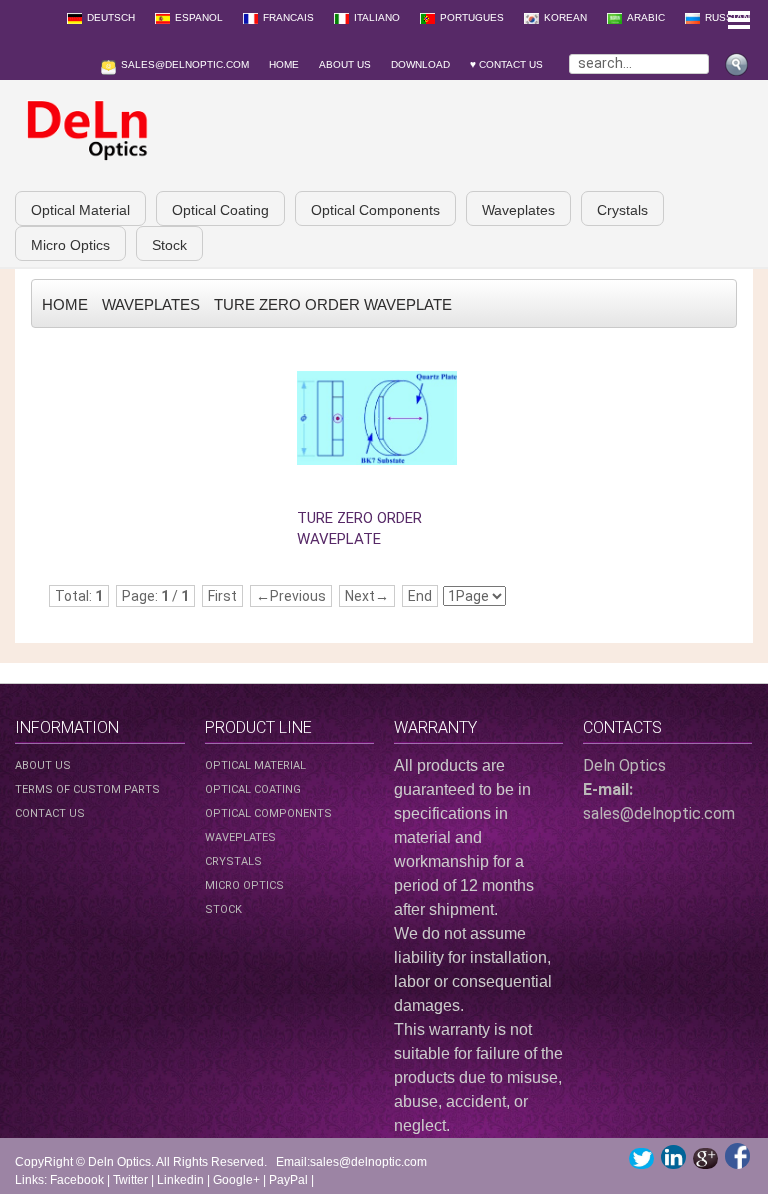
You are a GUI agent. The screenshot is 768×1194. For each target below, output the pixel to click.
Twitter (130, 1180)
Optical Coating (220, 210)
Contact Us (50, 813)
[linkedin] (673, 1157)
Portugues (472, 17)
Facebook (77, 1180)
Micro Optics (70, 245)
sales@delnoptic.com (185, 64)
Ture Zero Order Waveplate (333, 304)
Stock (169, 245)
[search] (739, 59)
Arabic (646, 17)
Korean (565, 17)
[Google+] (705, 1159)
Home (284, 64)
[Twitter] (641, 1158)
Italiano (377, 17)
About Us (345, 64)
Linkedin (180, 1180)
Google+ (236, 1180)
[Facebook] (737, 1156)
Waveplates (518, 210)
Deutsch (111, 17)
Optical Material (80, 210)
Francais (288, 17)
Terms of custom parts (87, 789)
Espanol (199, 17)
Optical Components (375, 210)
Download (420, 64)
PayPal (288, 1180)
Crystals (622, 210)
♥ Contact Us (509, 64)
